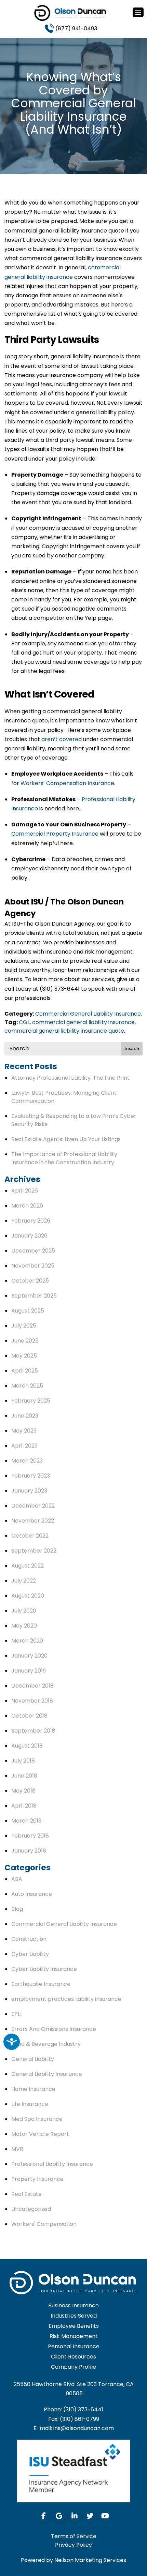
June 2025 (25, 1341)
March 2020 (27, 1641)
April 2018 (24, 1806)
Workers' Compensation (44, 2224)
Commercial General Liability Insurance (88, 1014)
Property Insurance (37, 2179)
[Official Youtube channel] (105, 2516)
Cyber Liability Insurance (44, 1969)
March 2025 (27, 1386)
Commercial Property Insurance (55, 834)
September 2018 (33, 1731)
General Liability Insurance (47, 2074)
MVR (17, 2149)
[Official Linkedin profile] (75, 2516)
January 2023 (29, 1491)
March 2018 (26, 1821)
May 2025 (24, 1356)
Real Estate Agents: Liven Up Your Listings (66, 1139)
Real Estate (26, 2194)
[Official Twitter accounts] (90, 2516)
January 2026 (29, 1236)
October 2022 (30, 1536)
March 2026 (27, 1206)
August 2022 (28, 1566)
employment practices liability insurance (66, 1999)
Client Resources (73, 2357)
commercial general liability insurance (83, 1022)
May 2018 (23, 1791)
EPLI (16, 2014)
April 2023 (24, 1446)
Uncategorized (31, 2209)
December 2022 (33, 1506)
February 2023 (31, 1476)
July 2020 (24, 1611)
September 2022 (34, 1551)
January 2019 (29, 1671)
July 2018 (23, 1761)
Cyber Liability (30, 1954)
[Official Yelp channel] (59, 2516)
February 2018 (30, 1836)
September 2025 (34, 1296)
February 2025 (31, 1401)
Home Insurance (33, 2089)
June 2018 (24, 1776)
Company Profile (73, 2367)
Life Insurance (30, 2104)
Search (132, 1049)
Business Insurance (73, 2305)
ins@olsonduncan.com (84, 2428)
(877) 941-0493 (76, 28)
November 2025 (33, 1266)
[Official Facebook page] (44, 2516)
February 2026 (31, 1221)
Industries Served (74, 2316)
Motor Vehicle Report (40, 2134)
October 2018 (29, 1716)
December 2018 (32, 1686)
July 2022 (24, 1581)
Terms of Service (74, 2536)
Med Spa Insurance (37, 2119)
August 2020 (28, 1596)
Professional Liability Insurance (52, 2164)
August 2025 (28, 1311)
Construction (29, 1939)
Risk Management (74, 2336)
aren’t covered (62, 739)
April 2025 (25, 1371)
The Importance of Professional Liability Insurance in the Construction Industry (64, 1158)
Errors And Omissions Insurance (54, 2029)
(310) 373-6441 (83, 2409)
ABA (17, 1879)
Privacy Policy (73, 2544)
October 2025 (30, 1281)
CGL (24, 1022)
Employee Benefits (74, 2326)
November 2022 (33, 1521)
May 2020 (24, 1626)
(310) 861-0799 (79, 2419)
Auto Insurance (32, 1894)
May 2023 (24, 1431)
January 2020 (29, 1656)
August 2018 (27, 1746)
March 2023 (27, 1461)
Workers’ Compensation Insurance (67, 783)
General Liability (33, 2059)
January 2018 (29, 1851)
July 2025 (24, 1326)
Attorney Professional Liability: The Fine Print (70, 1078)
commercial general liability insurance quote (64, 1031)
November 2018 (32, 1701)
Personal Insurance (74, 2346)
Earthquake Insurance (41, 1984)
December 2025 (33, 1251)
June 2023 (25, 1416)
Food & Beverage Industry (46, 2044)
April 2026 (25, 1191)
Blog (17, 1909)
